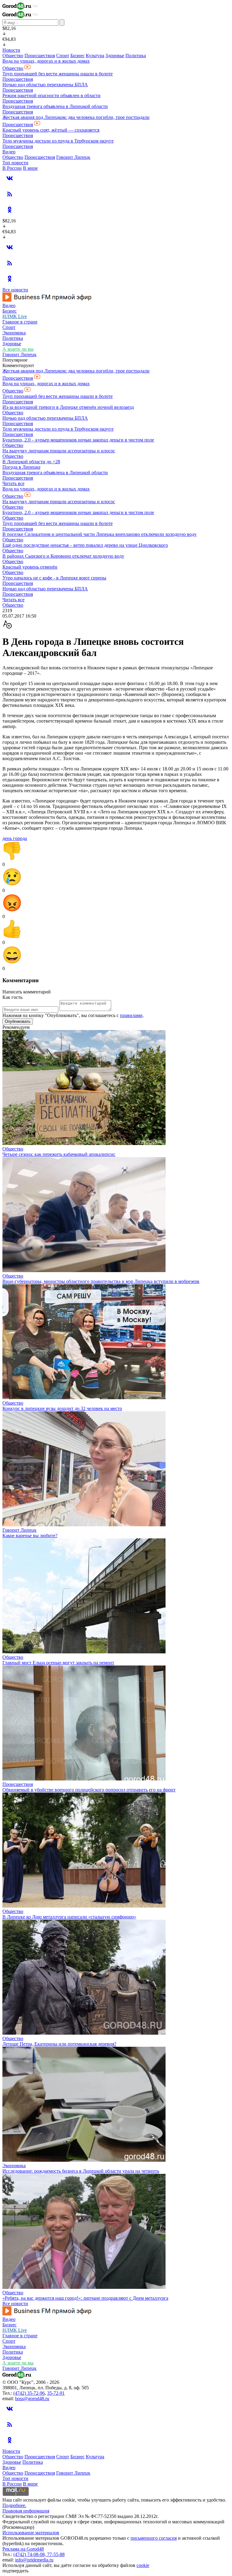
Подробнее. (14, 2505)
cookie (143, 2565)
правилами (131, 1015)
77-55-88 (56, 2554)
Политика (136, 56)
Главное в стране (20, 322)
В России (12, 168)
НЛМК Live (15, 316)
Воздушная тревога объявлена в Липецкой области (55, 106)
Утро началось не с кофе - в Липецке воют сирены (54, 578)
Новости (11, 50)
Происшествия (40, 56)
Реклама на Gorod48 (23, 2549)
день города (15, 838)
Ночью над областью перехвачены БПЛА (45, 85)
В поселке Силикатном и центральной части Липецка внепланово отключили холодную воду (100, 534)
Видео (9, 152)
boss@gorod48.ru (32, 2399)
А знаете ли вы (18, 349)
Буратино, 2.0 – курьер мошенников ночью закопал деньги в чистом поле (78, 440)
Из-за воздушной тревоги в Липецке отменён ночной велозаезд (68, 407)
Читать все (13, 483)
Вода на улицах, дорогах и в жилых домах (46, 61)
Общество (13, 56)
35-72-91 (56, 2393)
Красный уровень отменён (30, 567)
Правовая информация (26, 2511)
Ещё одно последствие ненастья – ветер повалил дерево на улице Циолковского (85, 545)
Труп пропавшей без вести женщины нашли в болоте (58, 74)
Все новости (15, 290)
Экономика (14, 333)
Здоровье (115, 56)
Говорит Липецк (73, 157)
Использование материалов (31, 2533)
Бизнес (77, 56)
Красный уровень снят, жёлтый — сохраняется (51, 130)
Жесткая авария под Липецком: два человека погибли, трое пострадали (76, 117)
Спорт (63, 56)
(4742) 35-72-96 (29, 2393)
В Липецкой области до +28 (31, 462)
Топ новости (15, 163)
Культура (95, 56)
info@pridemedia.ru (34, 2560)
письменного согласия (154, 2538)
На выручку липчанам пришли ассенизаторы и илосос (59, 451)
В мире (30, 168)
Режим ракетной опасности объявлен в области (52, 95)
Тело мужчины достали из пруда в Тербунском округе (58, 141)
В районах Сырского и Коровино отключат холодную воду (63, 556)
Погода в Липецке (21, 467)
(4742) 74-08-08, (30, 2554)
